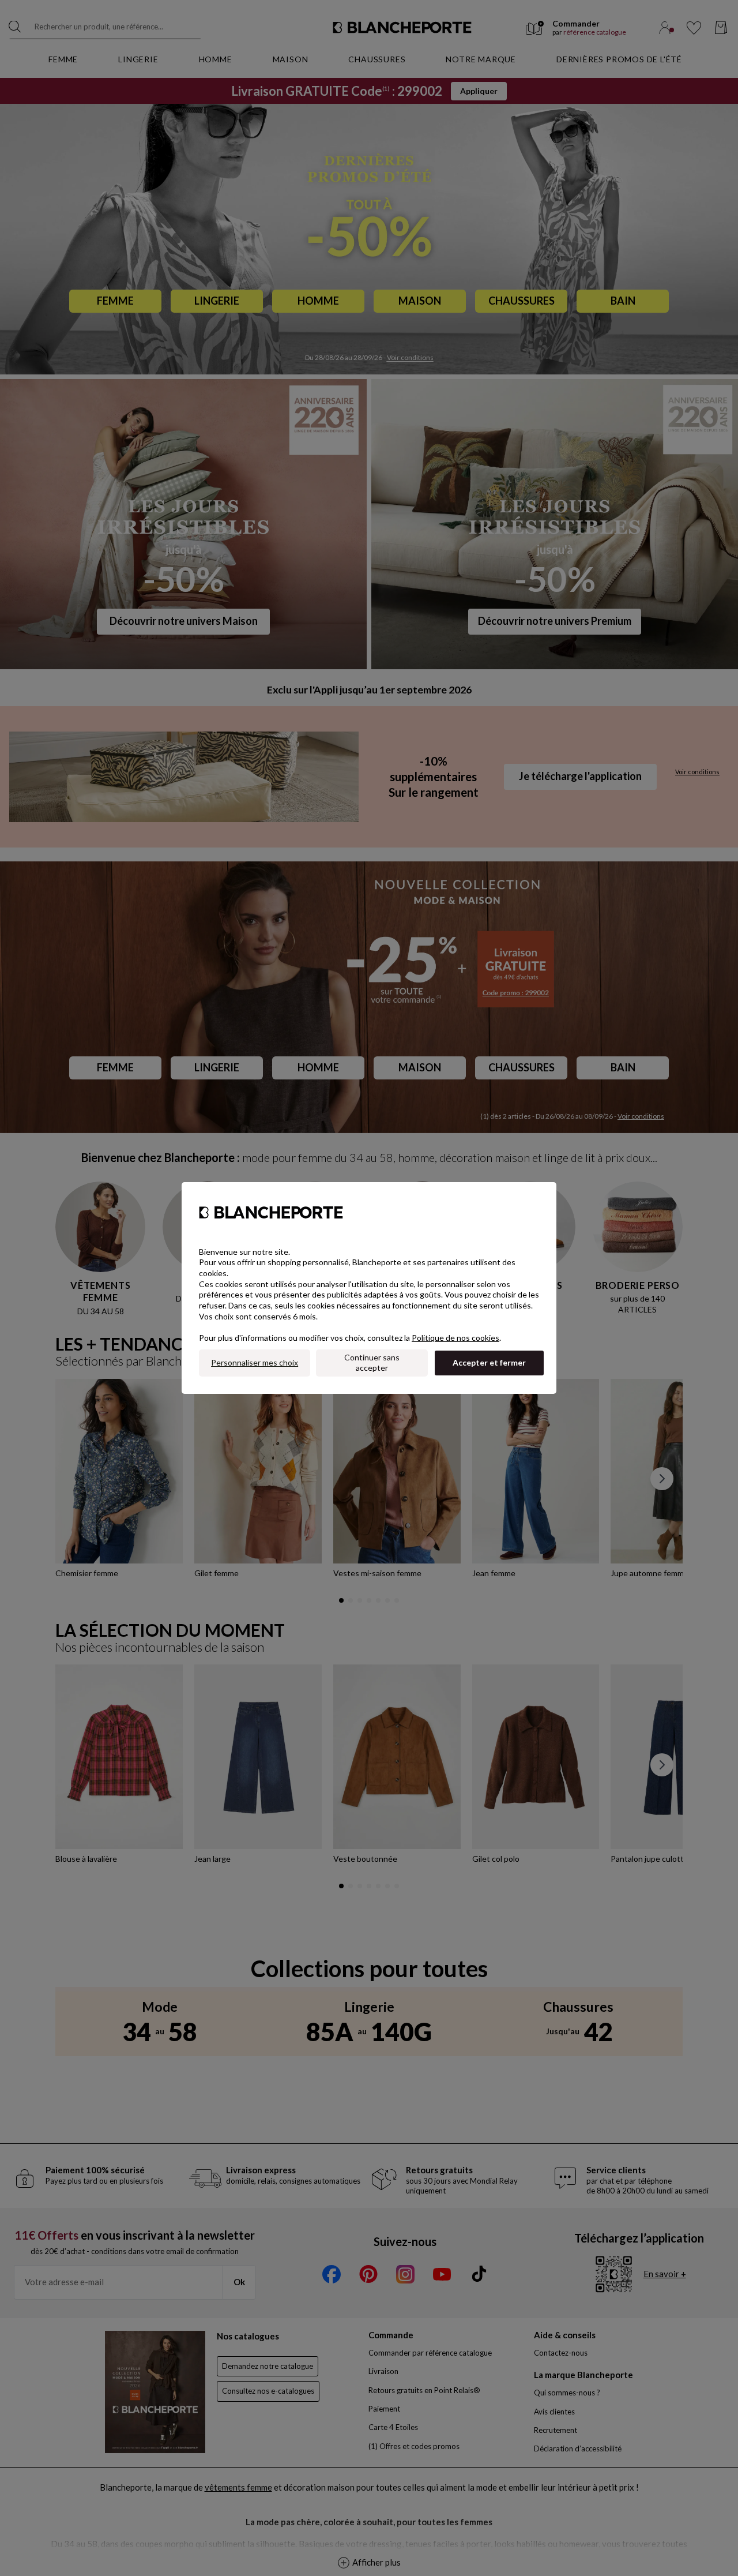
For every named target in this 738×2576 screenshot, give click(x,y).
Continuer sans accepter (372, 1363)
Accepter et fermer (489, 1362)
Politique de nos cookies (455, 1338)
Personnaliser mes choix (255, 1362)
